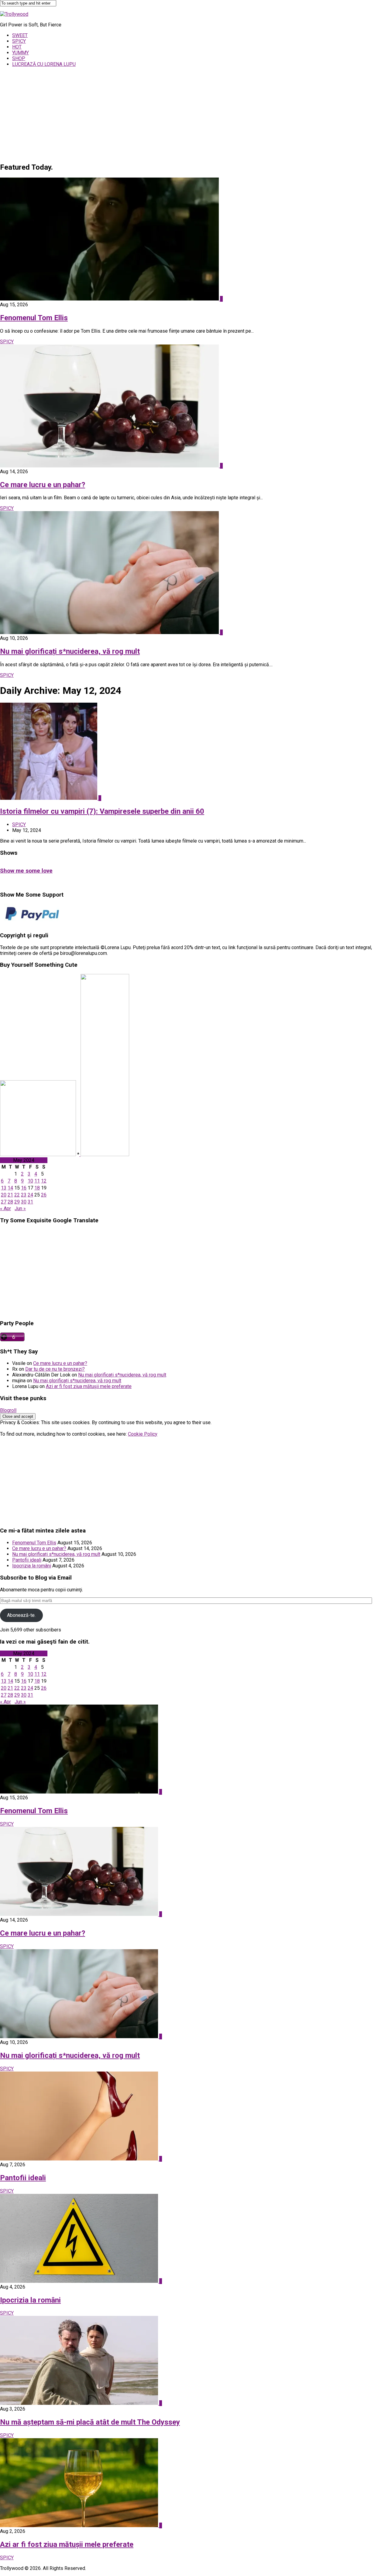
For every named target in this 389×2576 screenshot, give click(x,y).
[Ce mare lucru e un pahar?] (110, 466)
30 (24, 1202)
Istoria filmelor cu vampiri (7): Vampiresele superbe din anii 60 (102, 811)
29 (17, 1202)
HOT (17, 47)
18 (37, 1188)
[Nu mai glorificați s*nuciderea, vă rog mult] (110, 632)
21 (10, 1195)
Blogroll (8, 1410)
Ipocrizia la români (32, 1566)
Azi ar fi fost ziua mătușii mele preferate (89, 1386)
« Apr (5, 1208)
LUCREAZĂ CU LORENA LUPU (44, 64)
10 (30, 1181)
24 (30, 1195)
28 (10, 1202)
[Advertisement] (194, 114)
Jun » (20, 1208)
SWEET (20, 35)
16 (24, 1188)
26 (44, 1195)
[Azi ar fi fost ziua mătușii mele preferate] (80, 2525)
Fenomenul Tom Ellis (34, 318)
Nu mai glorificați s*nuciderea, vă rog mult (70, 651)
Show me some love (26, 871)
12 (44, 1181)
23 (24, 1195)
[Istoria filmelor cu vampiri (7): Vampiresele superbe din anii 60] (49, 798)
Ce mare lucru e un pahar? (43, 485)
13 (4, 1188)
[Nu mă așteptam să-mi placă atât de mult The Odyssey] (80, 2403)
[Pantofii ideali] (80, 2159)
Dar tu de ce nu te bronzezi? (55, 1369)
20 (4, 1195)
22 (17, 1195)
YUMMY (21, 53)
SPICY (19, 41)
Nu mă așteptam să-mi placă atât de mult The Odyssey (90, 2422)
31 (30, 1202)
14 (10, 1188)
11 (37, 1181)
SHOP (19, 58)
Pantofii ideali (27, 1560)
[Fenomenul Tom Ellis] (110, 299)
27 (4, 1202)
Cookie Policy (143, 1434)
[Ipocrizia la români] (80, 2281)
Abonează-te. (21, 1615)
